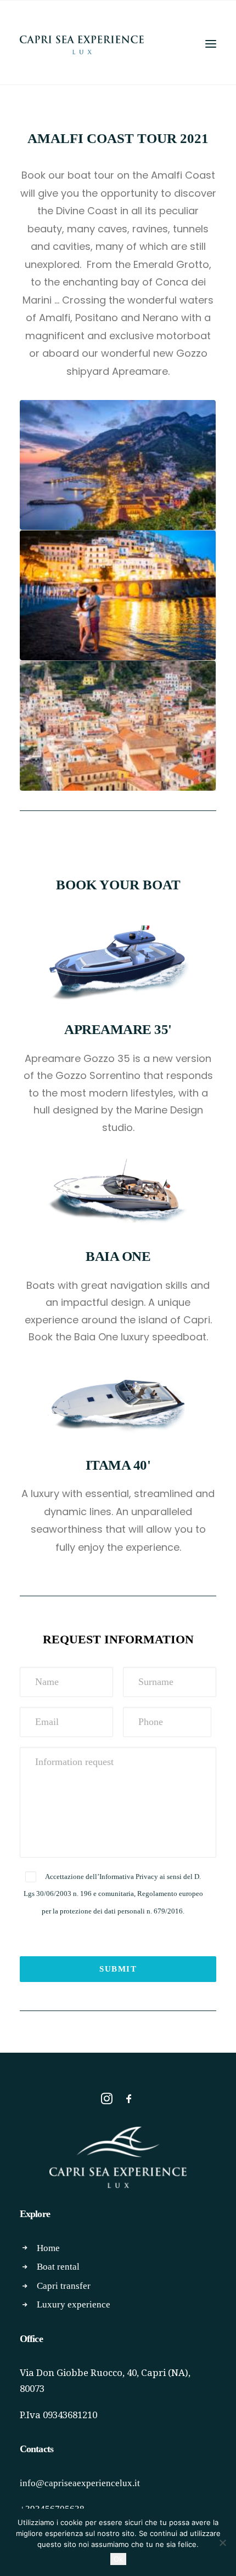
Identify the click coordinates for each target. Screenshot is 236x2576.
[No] (222, 2543)
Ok (118, 2559)
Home (48, 2248)
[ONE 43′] (118, 1224)
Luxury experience (74, 2304)
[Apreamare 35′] (118, 997)
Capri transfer (64, 2286)
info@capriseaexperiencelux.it (80, 2483)
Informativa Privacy (129, 1877)
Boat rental (58, 2267)
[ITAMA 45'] (118, 1434)
